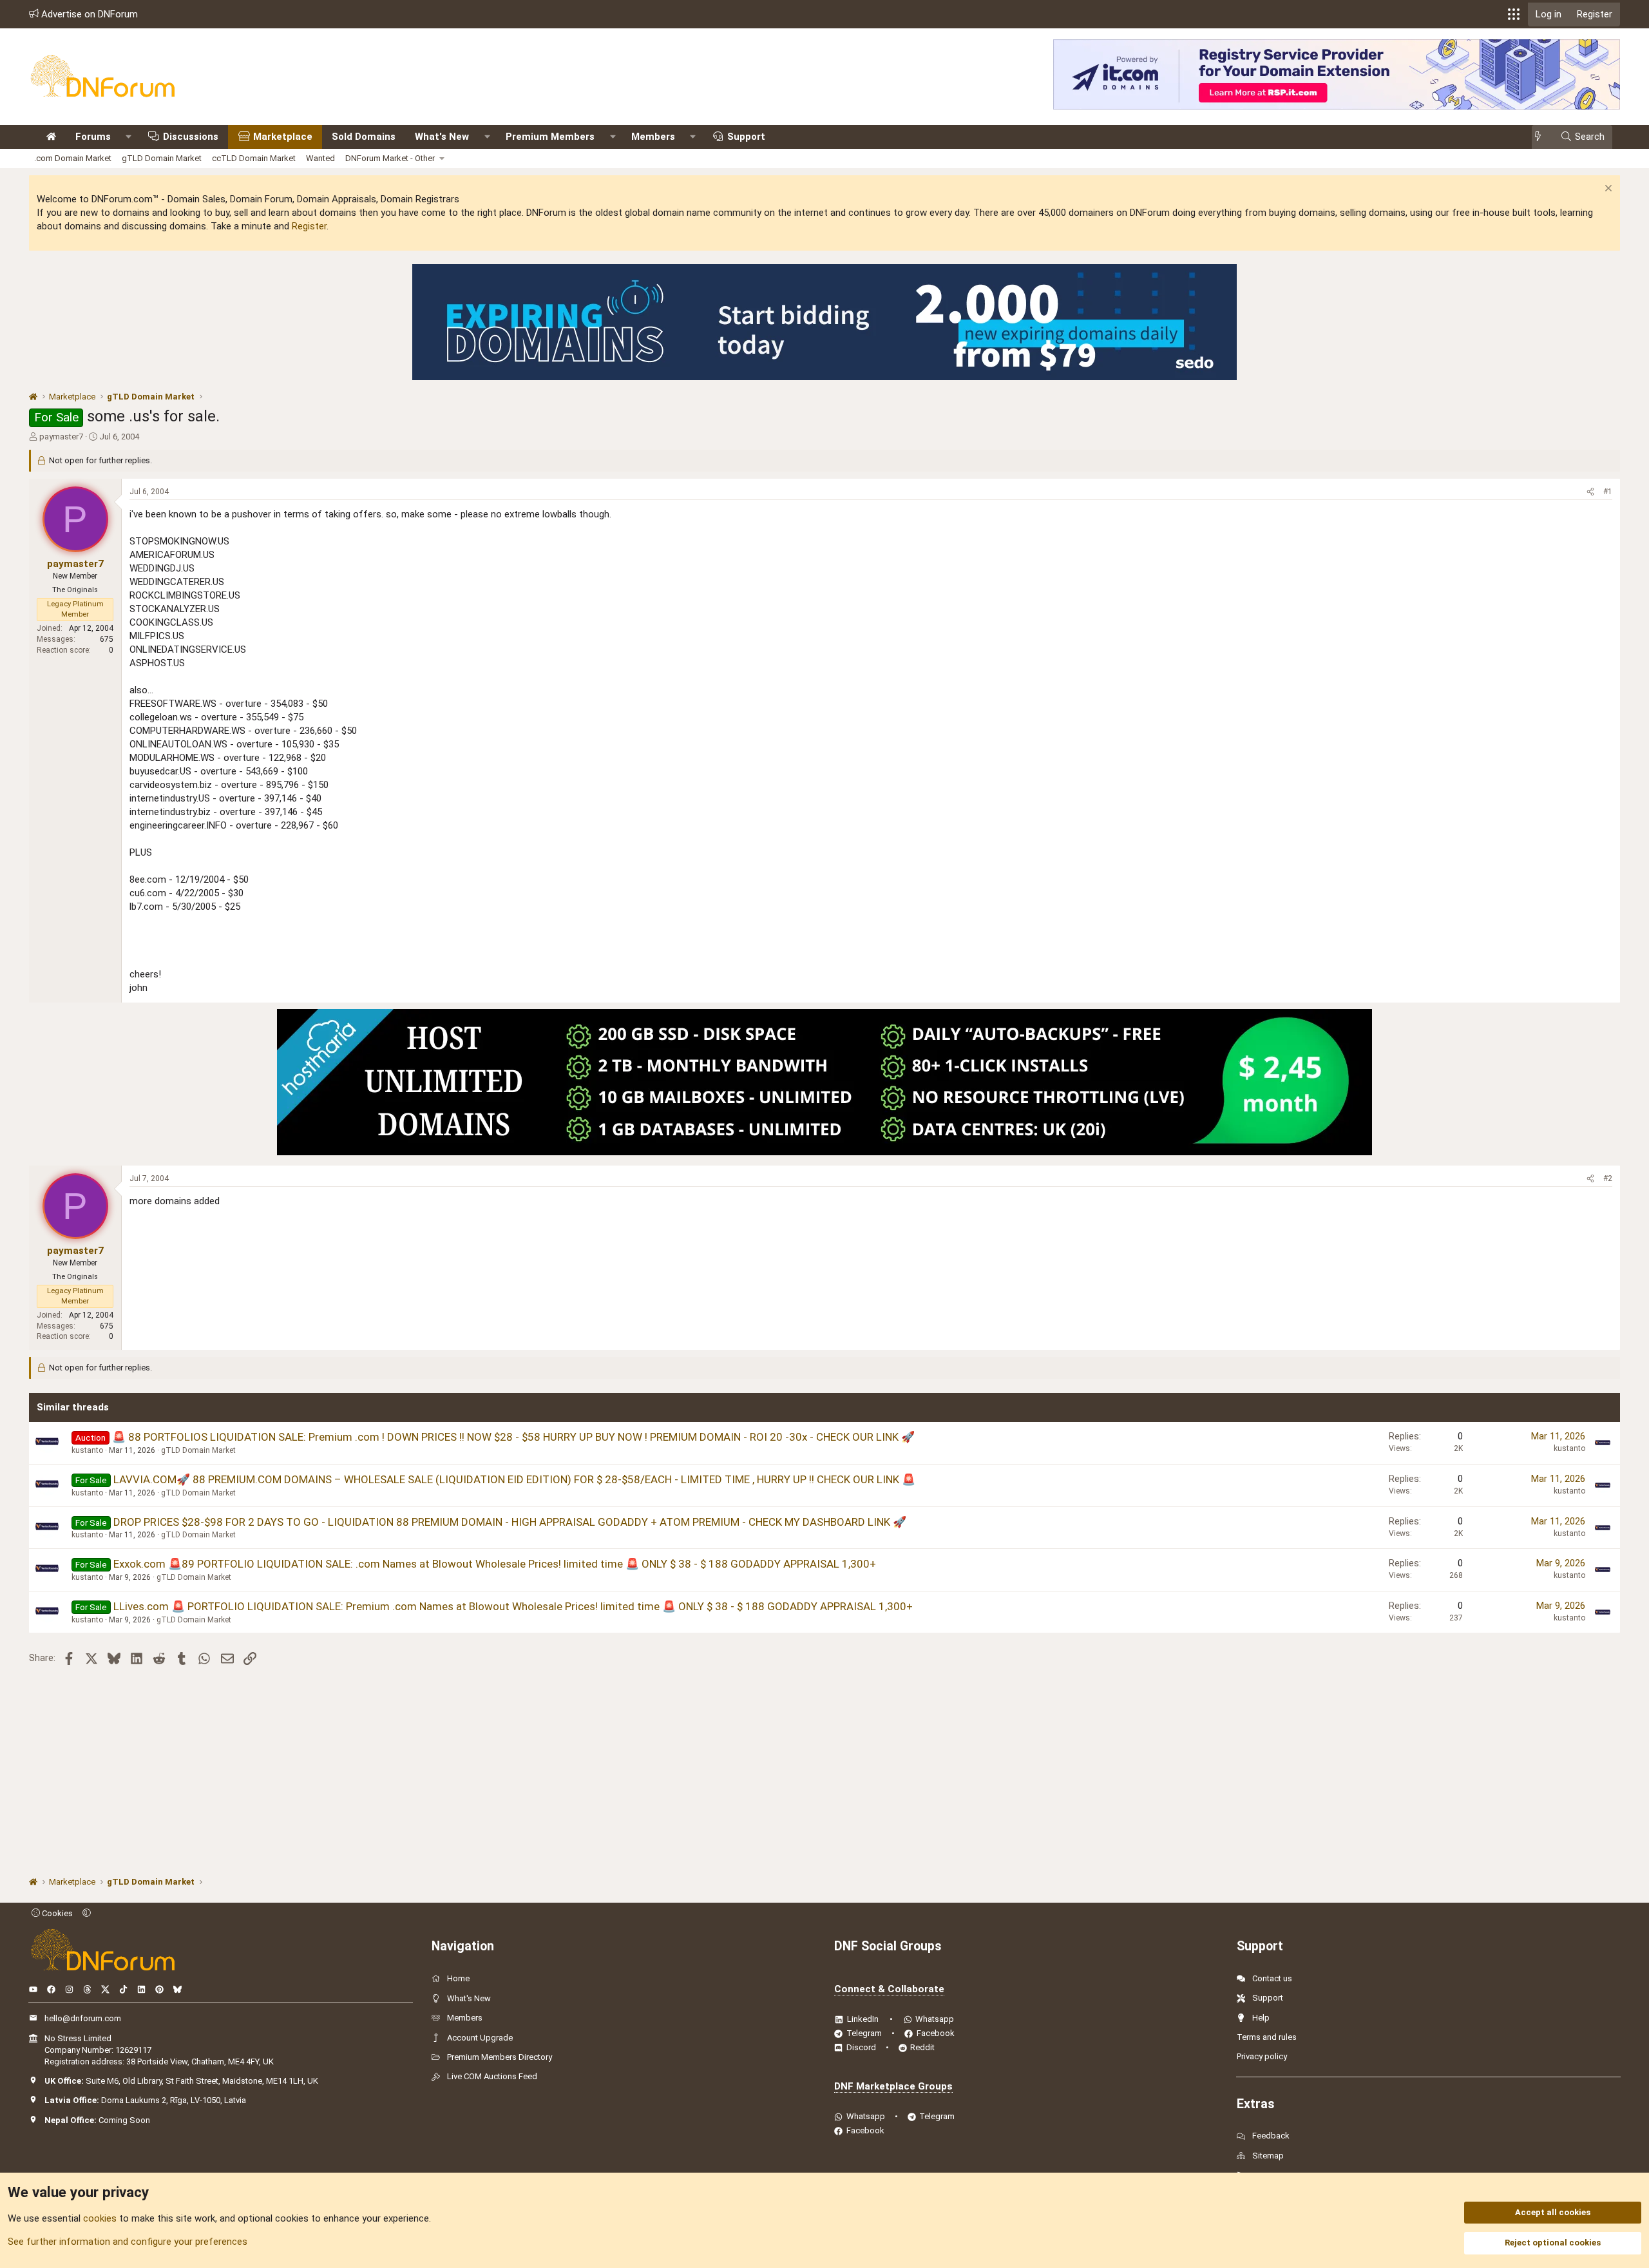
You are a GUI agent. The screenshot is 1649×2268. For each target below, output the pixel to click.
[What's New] (1542, 137)
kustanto (87, 1450)
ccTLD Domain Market (254, 158)
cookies (100, 2218)
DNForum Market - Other (390, 158)
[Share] (1590, 492)
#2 (1608, 1178)
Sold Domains (364, 137)
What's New (442, 137)
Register (309, 226)
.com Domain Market (73, 158)
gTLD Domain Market (162, 158)
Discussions (191, 137)
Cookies (56, 1913)
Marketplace (283, 137)
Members (653, 137)
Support (746, 137)
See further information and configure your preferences (128, 2242)
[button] (1514, 14)
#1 (1608, 492)
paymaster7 (61, 437)
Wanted (320, 158)
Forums (93, 137)
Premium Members (550, 137)
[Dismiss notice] (1607, 190)
